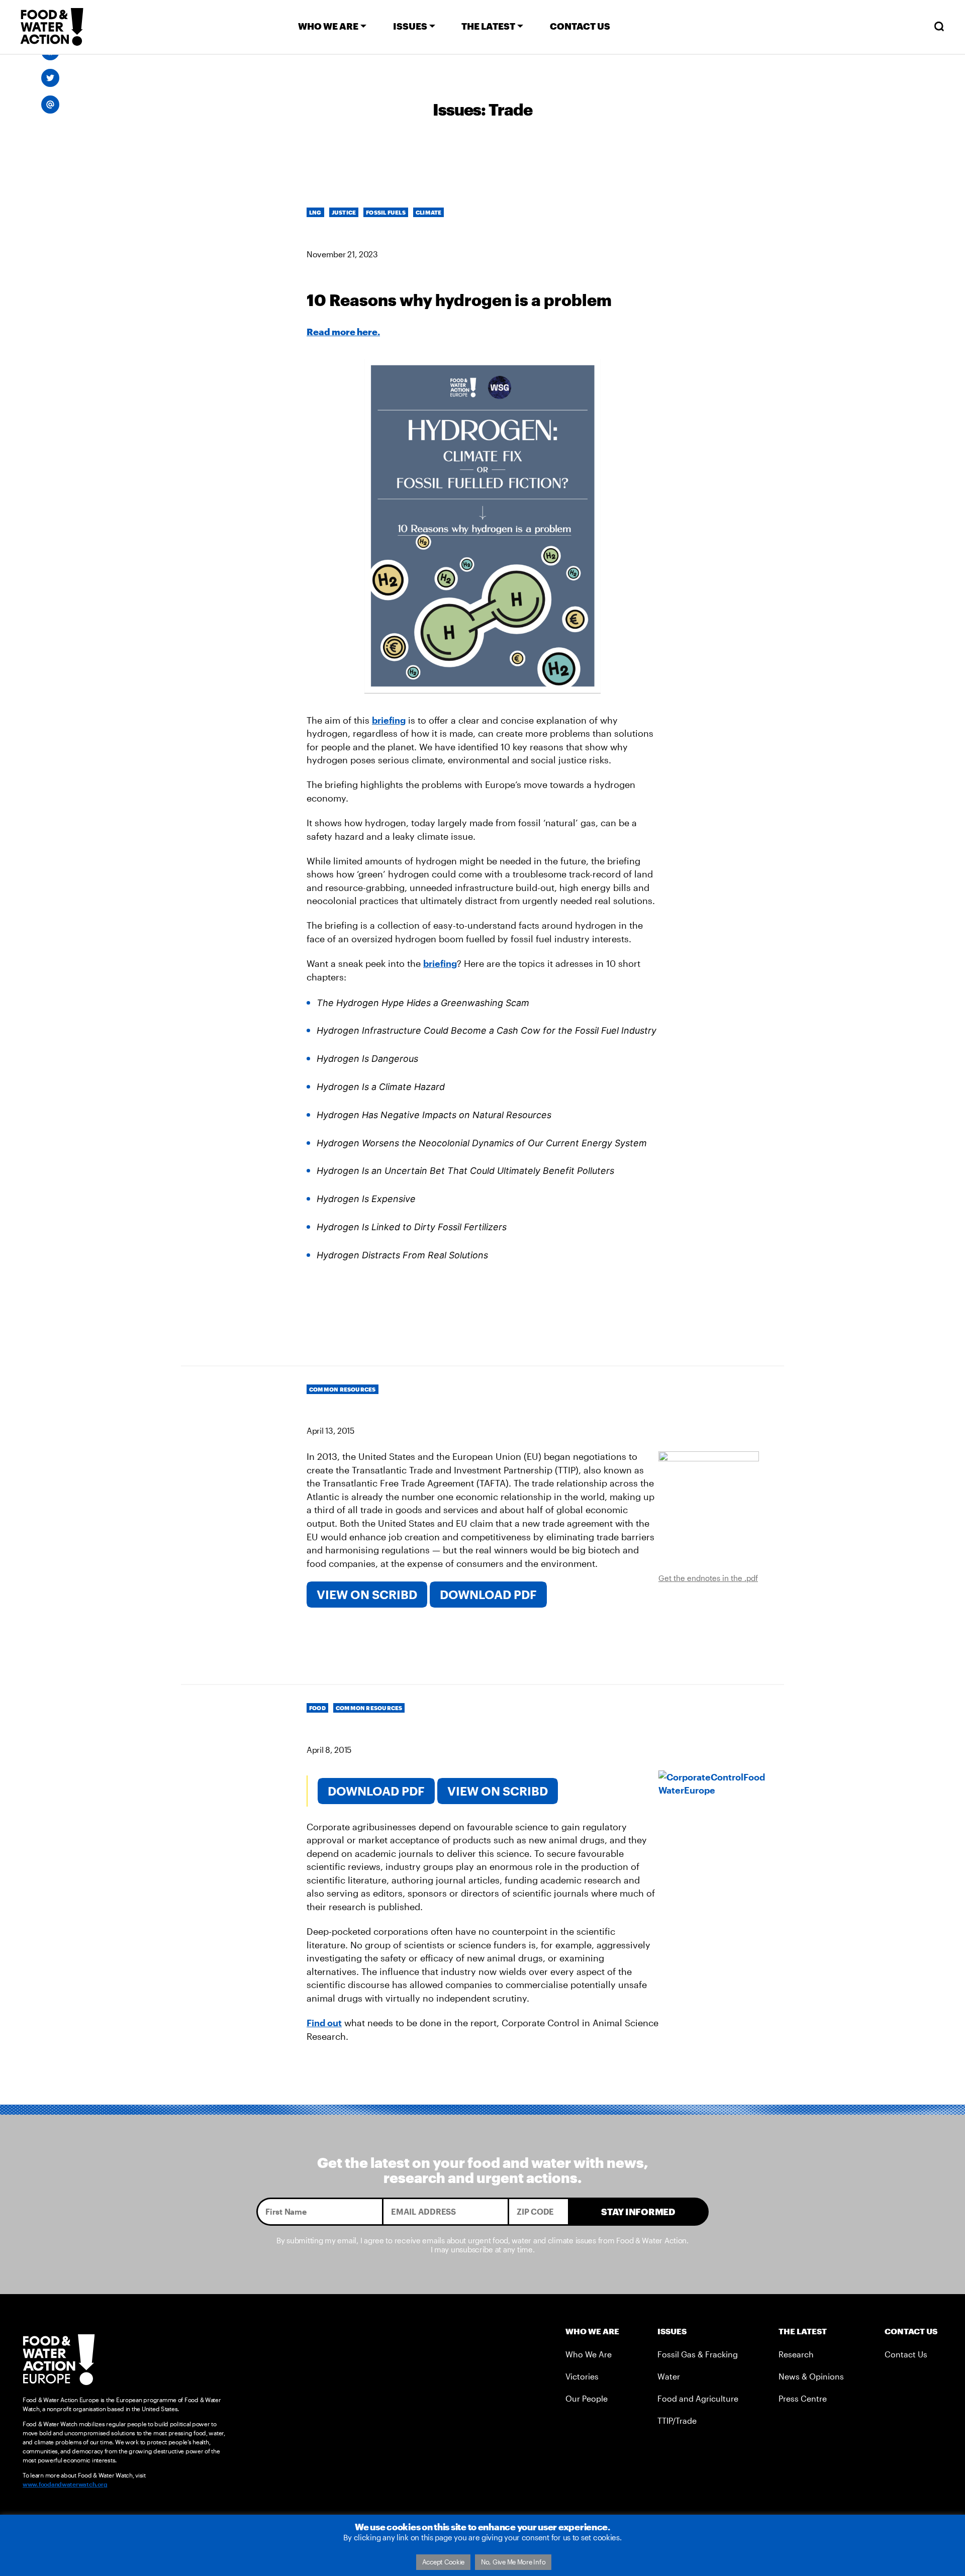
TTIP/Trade (677, 2420)
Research (796, 2354)
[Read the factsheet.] (709, 1508)
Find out (324, 2023)
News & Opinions (811, 2376)
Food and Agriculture (698, 2398)
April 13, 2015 (330, 1430)
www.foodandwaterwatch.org (65, 2484)
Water (669, 2376)
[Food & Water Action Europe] (52, 27)
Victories (582, 2376)
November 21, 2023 (342, 254)
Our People (587, 2398)
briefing (389, 720)
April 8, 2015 (329, 1750)
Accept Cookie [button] (444, 2562)
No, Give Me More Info (513, 2562)
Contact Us (906, 2354)
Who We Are (589, 2354)
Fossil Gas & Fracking (698, 2354)
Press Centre (803, 2398)
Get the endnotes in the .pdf (708, 1578)
